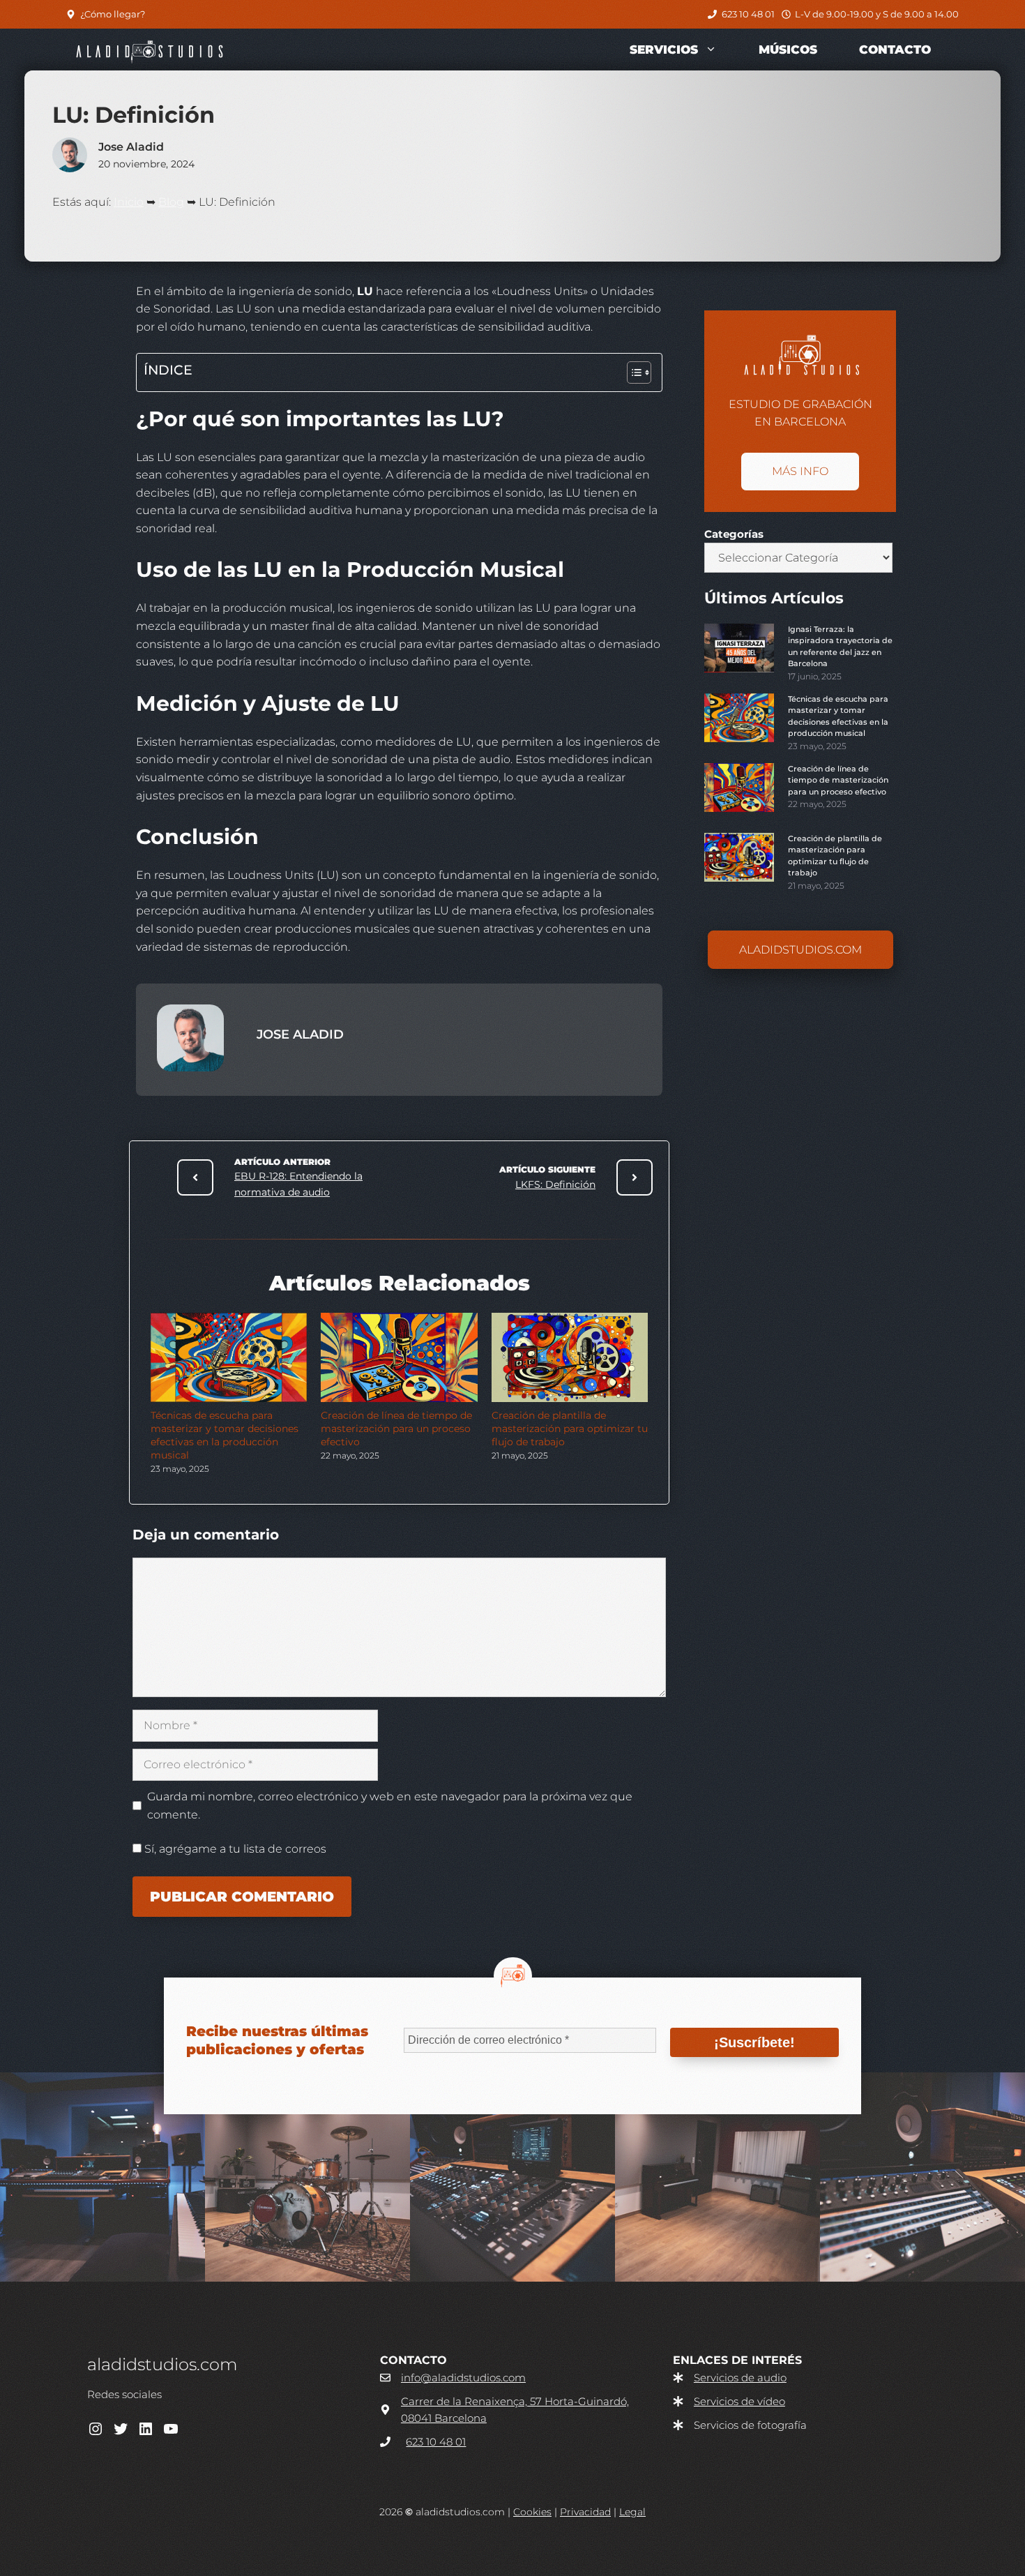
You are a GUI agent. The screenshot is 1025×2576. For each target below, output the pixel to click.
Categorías (734, 534)
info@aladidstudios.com (463, 2378)
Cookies (532, 2512)
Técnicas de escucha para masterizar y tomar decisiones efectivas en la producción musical (225, 1435)
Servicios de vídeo (739, 2401)
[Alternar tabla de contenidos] (632, 372)
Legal (632, 2512)
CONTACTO (895, 50)
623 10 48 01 (748, 14)
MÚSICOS (788, 50)
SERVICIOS (664, 50)
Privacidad (585, 2512)
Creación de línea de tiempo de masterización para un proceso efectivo (396, 1429)
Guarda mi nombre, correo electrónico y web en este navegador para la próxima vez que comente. (390, 1806)
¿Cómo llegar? (113, 14)
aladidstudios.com (800, 950)
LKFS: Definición (555, 1184)
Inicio (129, 202)
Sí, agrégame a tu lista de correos (234, 1849)
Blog (171, 202)
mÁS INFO (800, 471)
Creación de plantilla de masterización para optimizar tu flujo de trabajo (570, 1429)
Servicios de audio (740, 2378)
